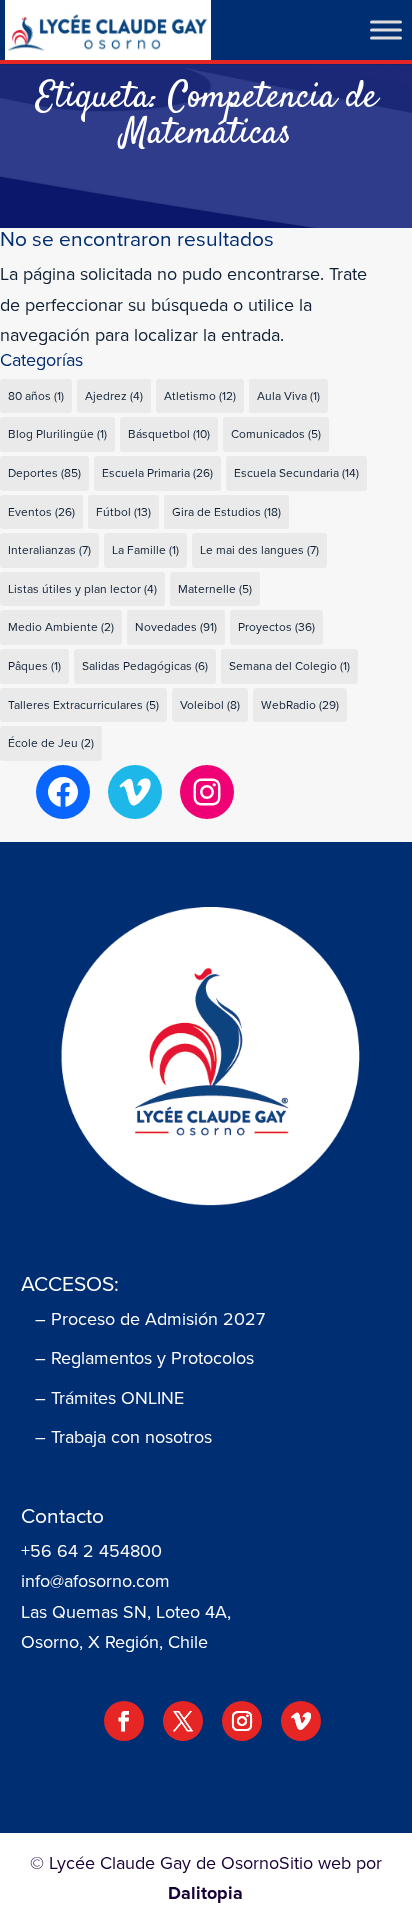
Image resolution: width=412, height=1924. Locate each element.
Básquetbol (169, 434)
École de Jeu (51, 743)
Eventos (41, 512)
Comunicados (276, 434)
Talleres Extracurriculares (83, 705)
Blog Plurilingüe (57, 434)
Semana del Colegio (289, 666)
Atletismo (200, 396)
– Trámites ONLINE (109, 1398)
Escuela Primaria (157, 473)
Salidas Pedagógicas (145, 666)
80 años (36, 396)
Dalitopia (205, 1893)
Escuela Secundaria (296, 473)
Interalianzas (49, 550)
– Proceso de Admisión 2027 (150, 1319)
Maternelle (215, 589)
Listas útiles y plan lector (82, 589)
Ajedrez (114, 396)
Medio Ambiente (61, 627)
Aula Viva (288, 396)
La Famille (145, 550)
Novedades (176, 627)
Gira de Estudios (226, 512)
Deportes (44, 473)
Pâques (34, 666)
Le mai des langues (259, 550)
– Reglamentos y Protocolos (144, 1358)
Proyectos (276, 627)
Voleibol (210, 705)
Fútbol (123, 512)
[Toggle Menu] (386, 29)
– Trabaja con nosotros (123, 1437)
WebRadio (300, 705)
